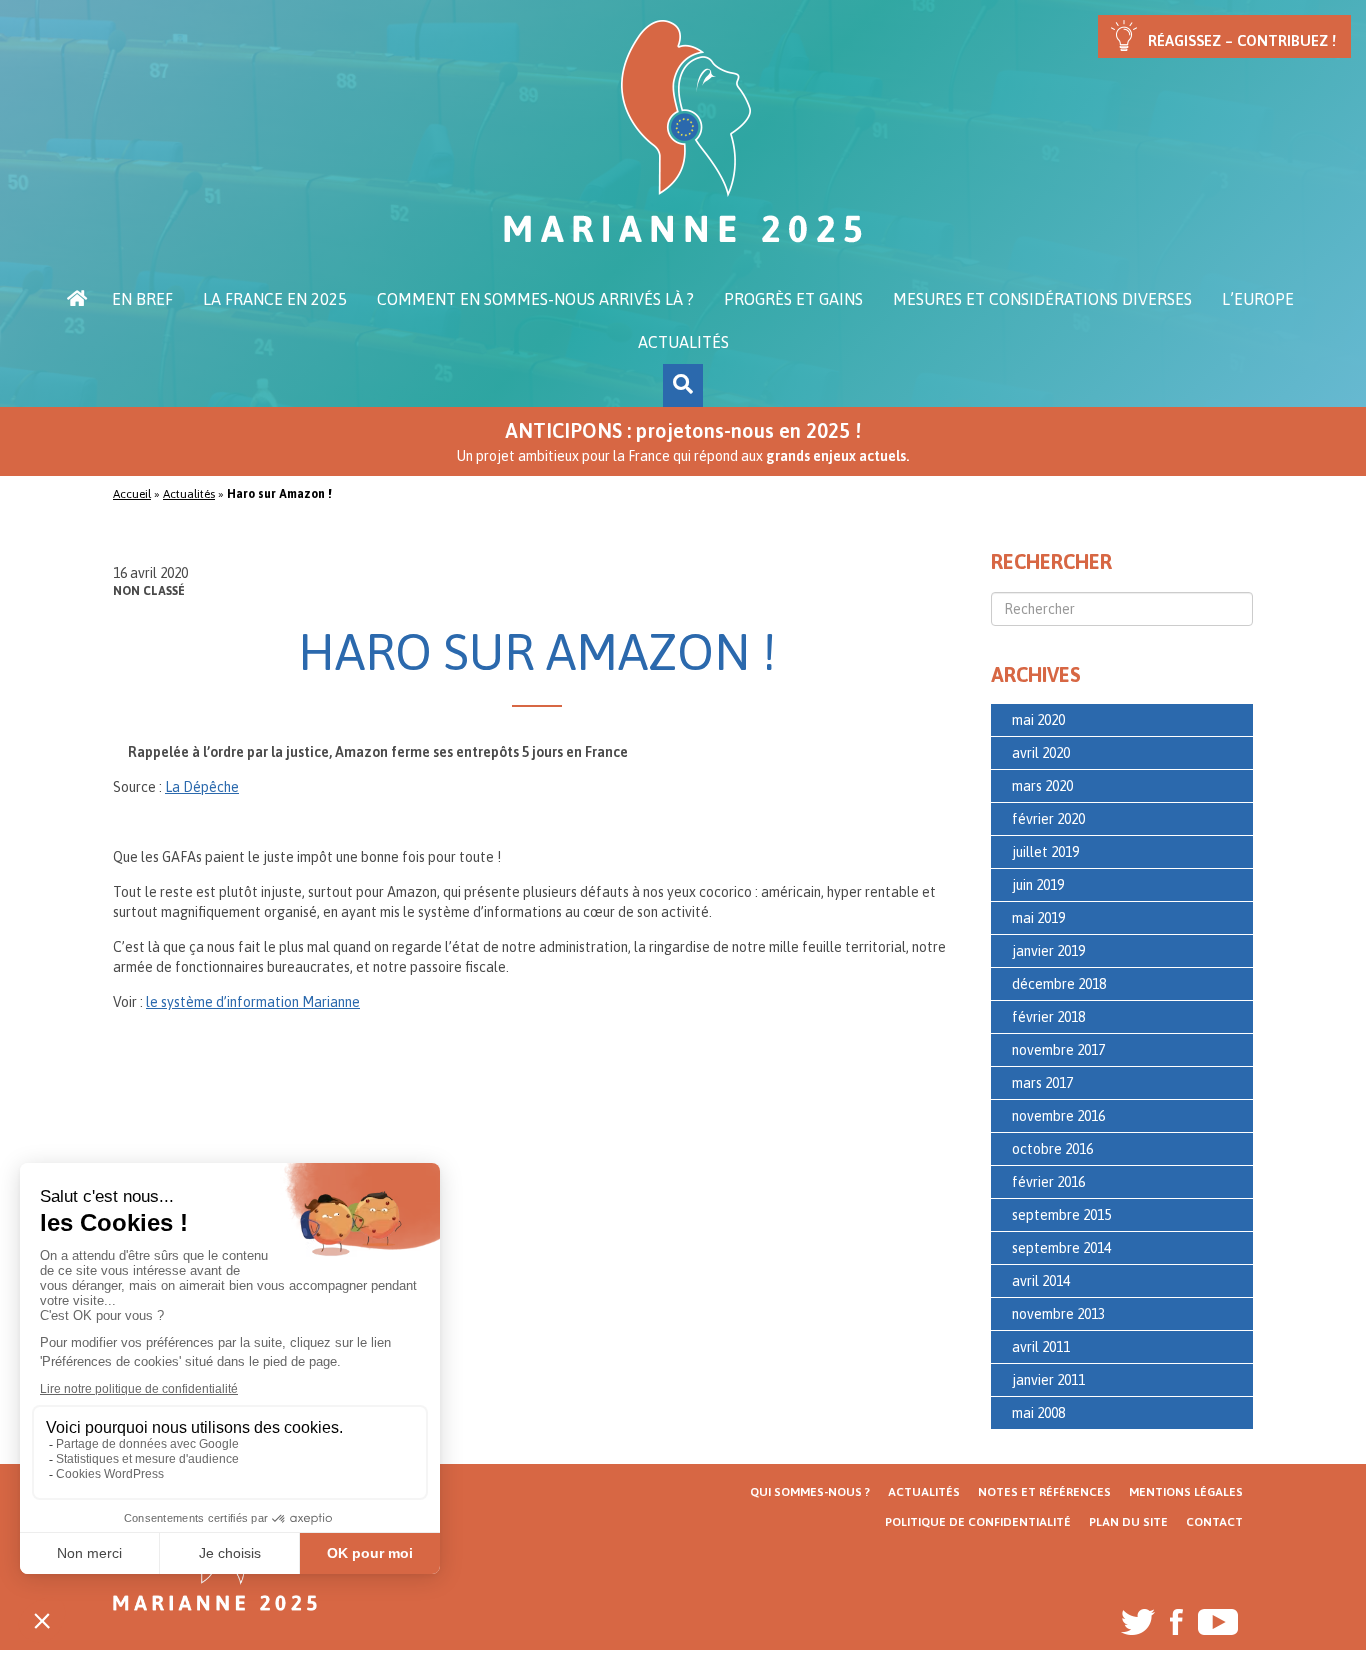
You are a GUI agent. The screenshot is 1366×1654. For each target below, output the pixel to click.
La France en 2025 (275, 299)
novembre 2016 (1058, 1116)
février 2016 (1048, 1182)
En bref (142, 299)
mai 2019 (1038, 918)
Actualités (683, 342)
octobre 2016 (1052, 1149)
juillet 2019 (1045, 852)
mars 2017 (1042, 1083)
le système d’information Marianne (253, 1002)
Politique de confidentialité (978, 1522)
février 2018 (1048, 1017)
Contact (1214, 1522)
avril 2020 (1041, 753)
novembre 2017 (1058, 1050)
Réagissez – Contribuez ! (1242, 40)
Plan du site (1128, 1522)
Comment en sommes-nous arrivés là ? (535, 299)
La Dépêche (202, 787)
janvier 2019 (1048, 951)
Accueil (77, 299)
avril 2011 (1041, 1347)
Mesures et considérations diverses (1042, 299)
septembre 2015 (1061, 1215)
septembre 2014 (1061, 1248)
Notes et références (1044, 1492)
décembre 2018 (1059, 984)
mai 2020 (1038, 720)
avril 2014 (1041, 1281)
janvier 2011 (1048, 1380)
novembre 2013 (1058, 1314)
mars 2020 (1042, 786)
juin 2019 (1038, 885)
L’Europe (1258, 299)
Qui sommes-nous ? (810, 1492)
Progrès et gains (793, 299)
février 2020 (1048, 819)
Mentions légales (1186, 1492)
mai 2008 (1038, 1413)
